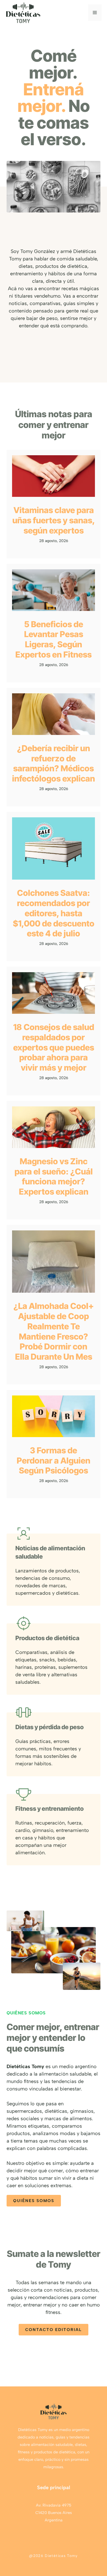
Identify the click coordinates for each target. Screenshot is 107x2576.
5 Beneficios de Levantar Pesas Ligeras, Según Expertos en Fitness (54, 639)
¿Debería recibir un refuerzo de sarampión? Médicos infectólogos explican (54, 763)
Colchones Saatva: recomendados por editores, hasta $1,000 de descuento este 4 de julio (54, 913)
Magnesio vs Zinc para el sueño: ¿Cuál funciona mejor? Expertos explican (54, 1176)
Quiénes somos (34, 2201)
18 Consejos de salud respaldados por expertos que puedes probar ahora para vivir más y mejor (54, 1047)
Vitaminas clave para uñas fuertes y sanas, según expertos (54, 520)
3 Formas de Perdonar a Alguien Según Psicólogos (54, 1461)
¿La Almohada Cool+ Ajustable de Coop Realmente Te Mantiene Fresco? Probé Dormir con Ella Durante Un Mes (54, 1331)
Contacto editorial (54, 2330)
